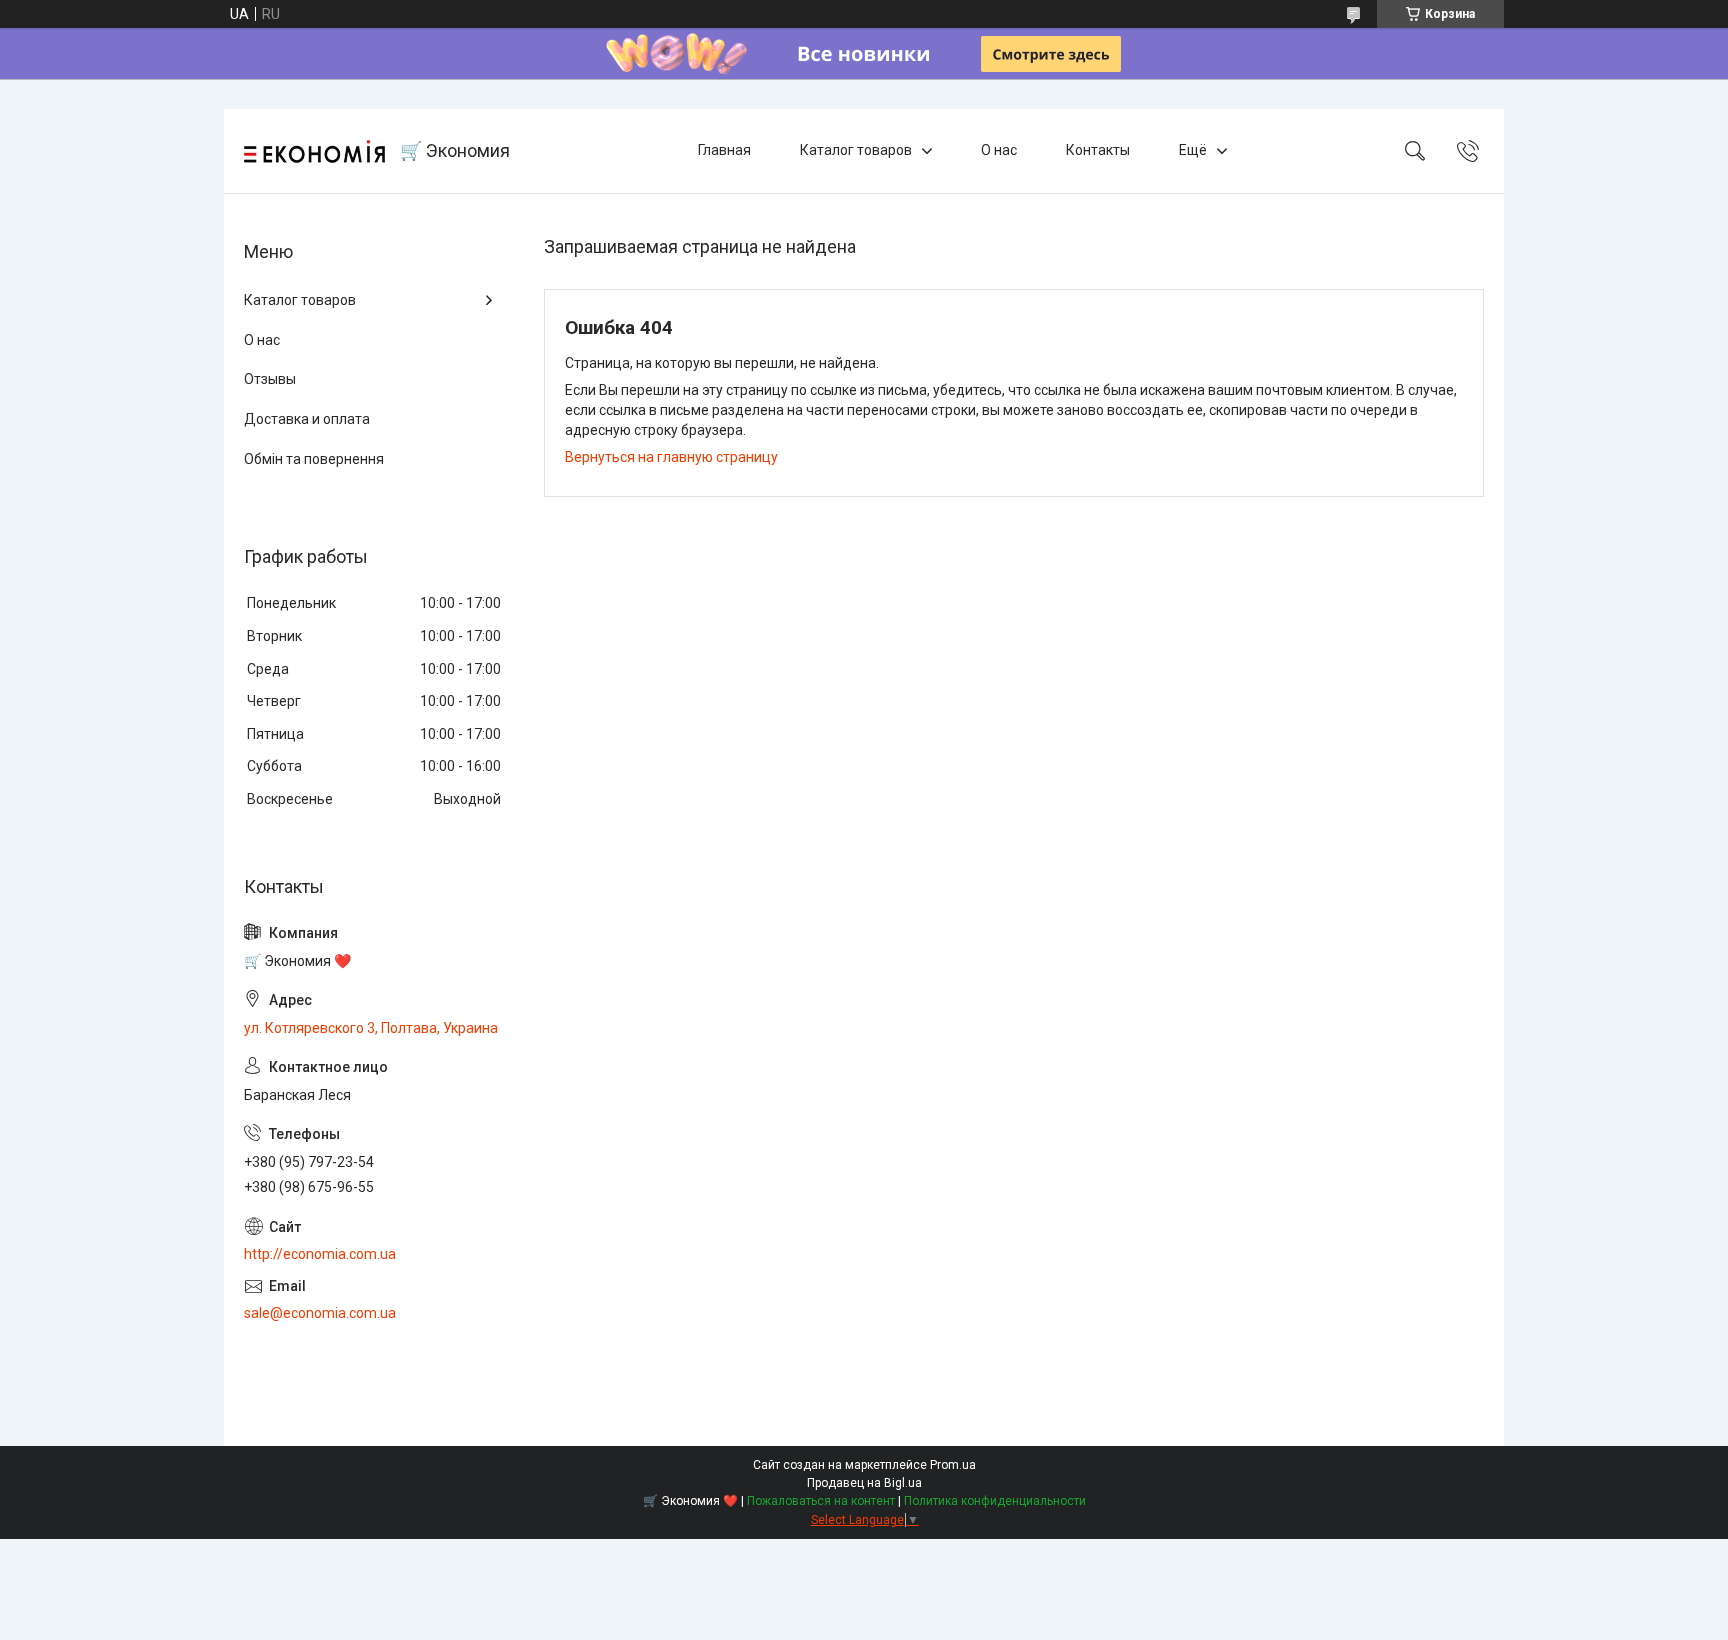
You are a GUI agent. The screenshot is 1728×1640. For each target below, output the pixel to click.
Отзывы (270, 379)
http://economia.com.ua (320, 1254)
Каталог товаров (856, 150)
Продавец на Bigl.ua (864, 1483)
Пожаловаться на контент (821, 1501)
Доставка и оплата (307, 419)
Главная (724, 150)
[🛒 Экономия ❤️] (314, 151)
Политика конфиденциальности (995, 1501)
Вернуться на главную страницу (671, 457)
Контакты (1098, 150)
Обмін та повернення (314, 459)
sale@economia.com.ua (320, 1313)
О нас (999, 150)
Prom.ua (953, 1465)
